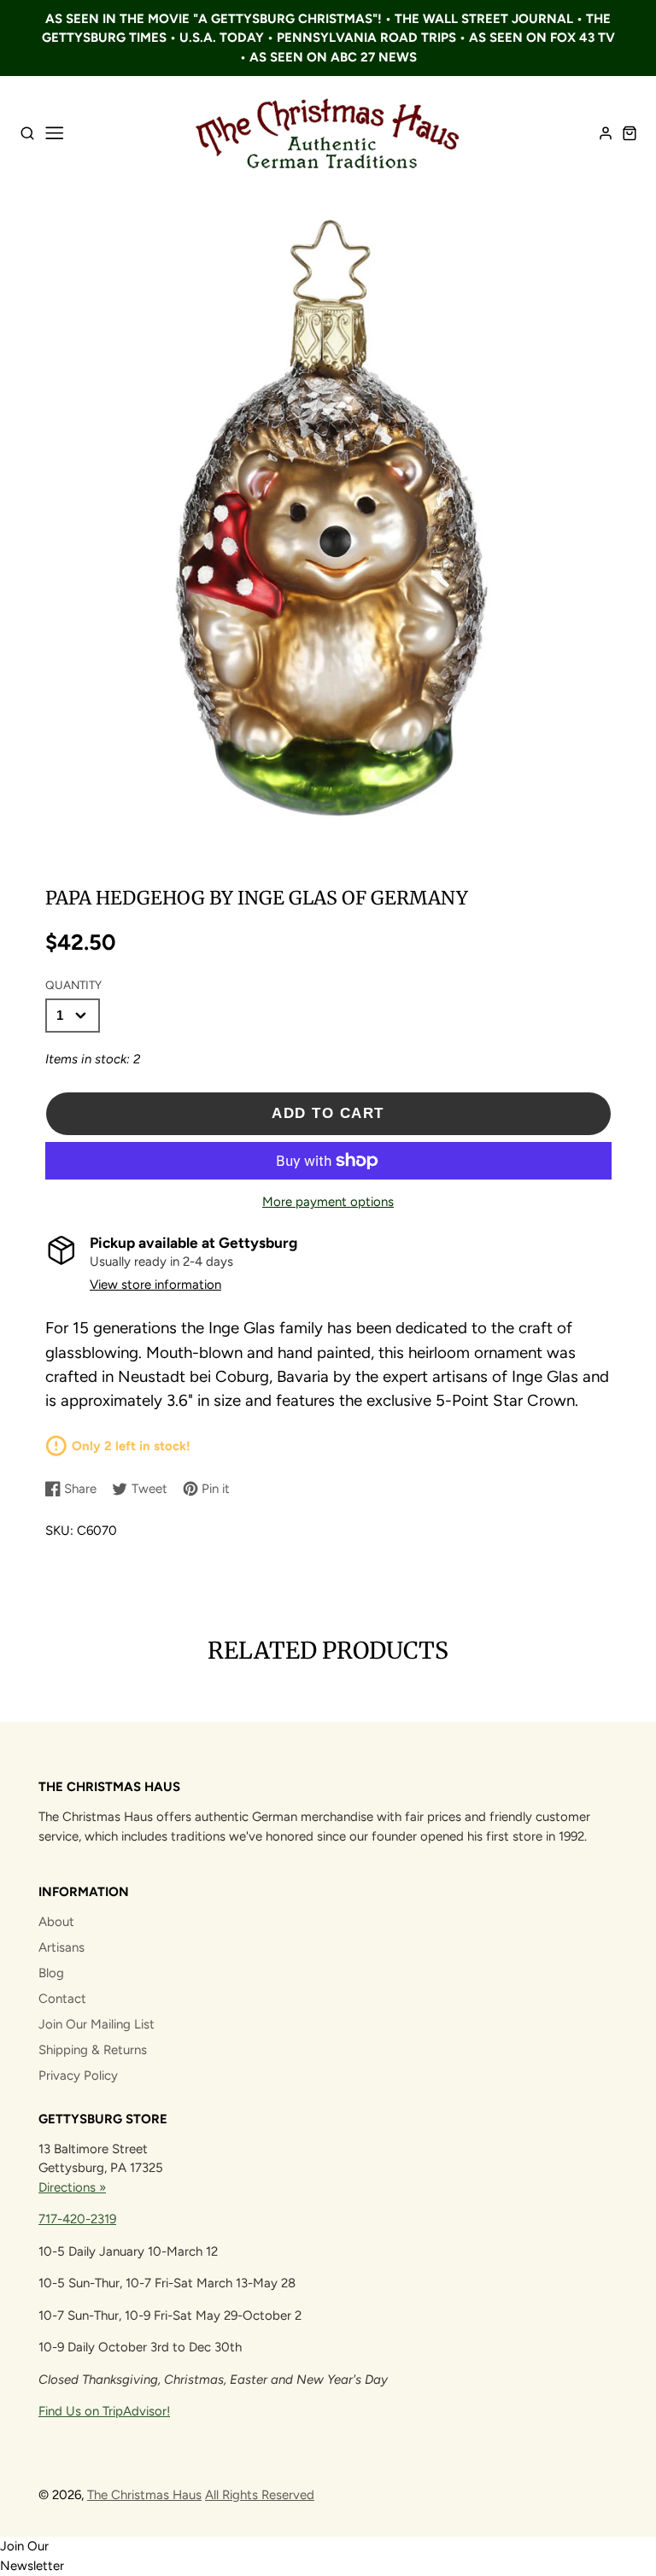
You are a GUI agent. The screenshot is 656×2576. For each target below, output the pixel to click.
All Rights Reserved (260, 2495)
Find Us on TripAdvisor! (104, 2411)
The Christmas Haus (144, 2495)
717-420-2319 (77, 2219)
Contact (62, 1999)
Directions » (72, 2187)
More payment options (328, 1202)
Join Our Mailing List (97, 2024)
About (56, 1922)
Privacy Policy (78, 2075)
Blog (51, 1973)
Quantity (73, 985)
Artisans (61, 1947)
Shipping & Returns (93, 2050)
